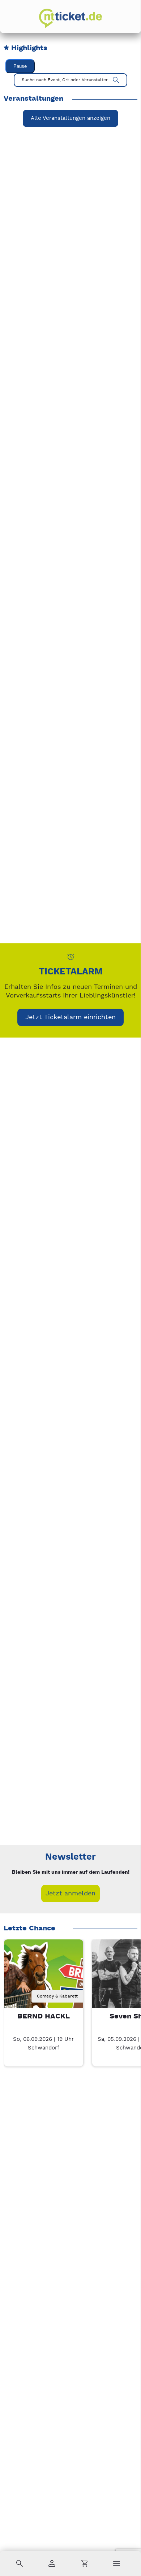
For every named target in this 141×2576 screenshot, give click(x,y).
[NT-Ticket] (70, 18)
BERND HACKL (44, 2016)
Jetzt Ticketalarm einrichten (70, 1017)
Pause (20, 66)
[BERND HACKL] (44, 1979)
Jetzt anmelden (70, 1893)
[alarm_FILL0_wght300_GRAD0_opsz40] (71, 957)
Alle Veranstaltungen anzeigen (70, 118)
